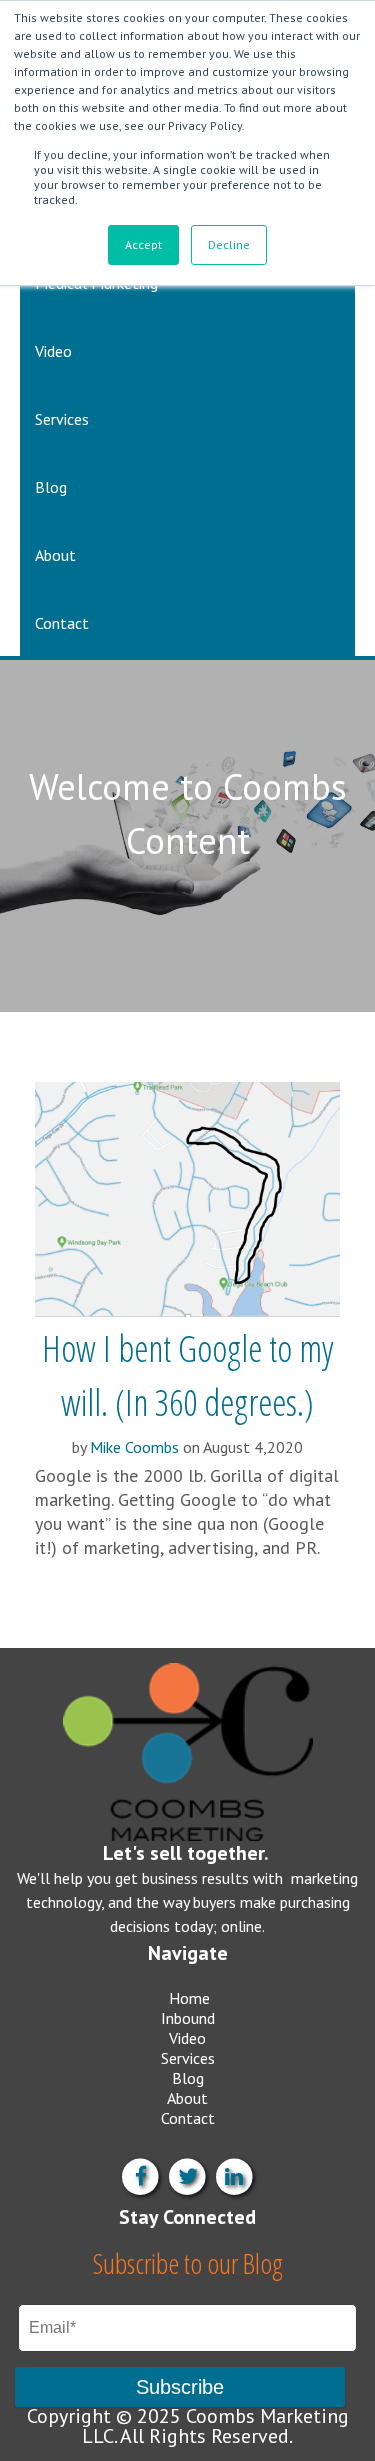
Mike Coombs (134, 1447)
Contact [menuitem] (62, 623)
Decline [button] (229, 244)
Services (188, 2058)
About (187, 2098)
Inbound (188, 2018)
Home (189, 1998)
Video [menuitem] (53, 351)
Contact (188, 2118)
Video (187, 2038)
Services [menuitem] (62, 419)
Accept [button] (143, 244)
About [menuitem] (55, 555)
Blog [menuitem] (51, 487)
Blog (188, 2078)
